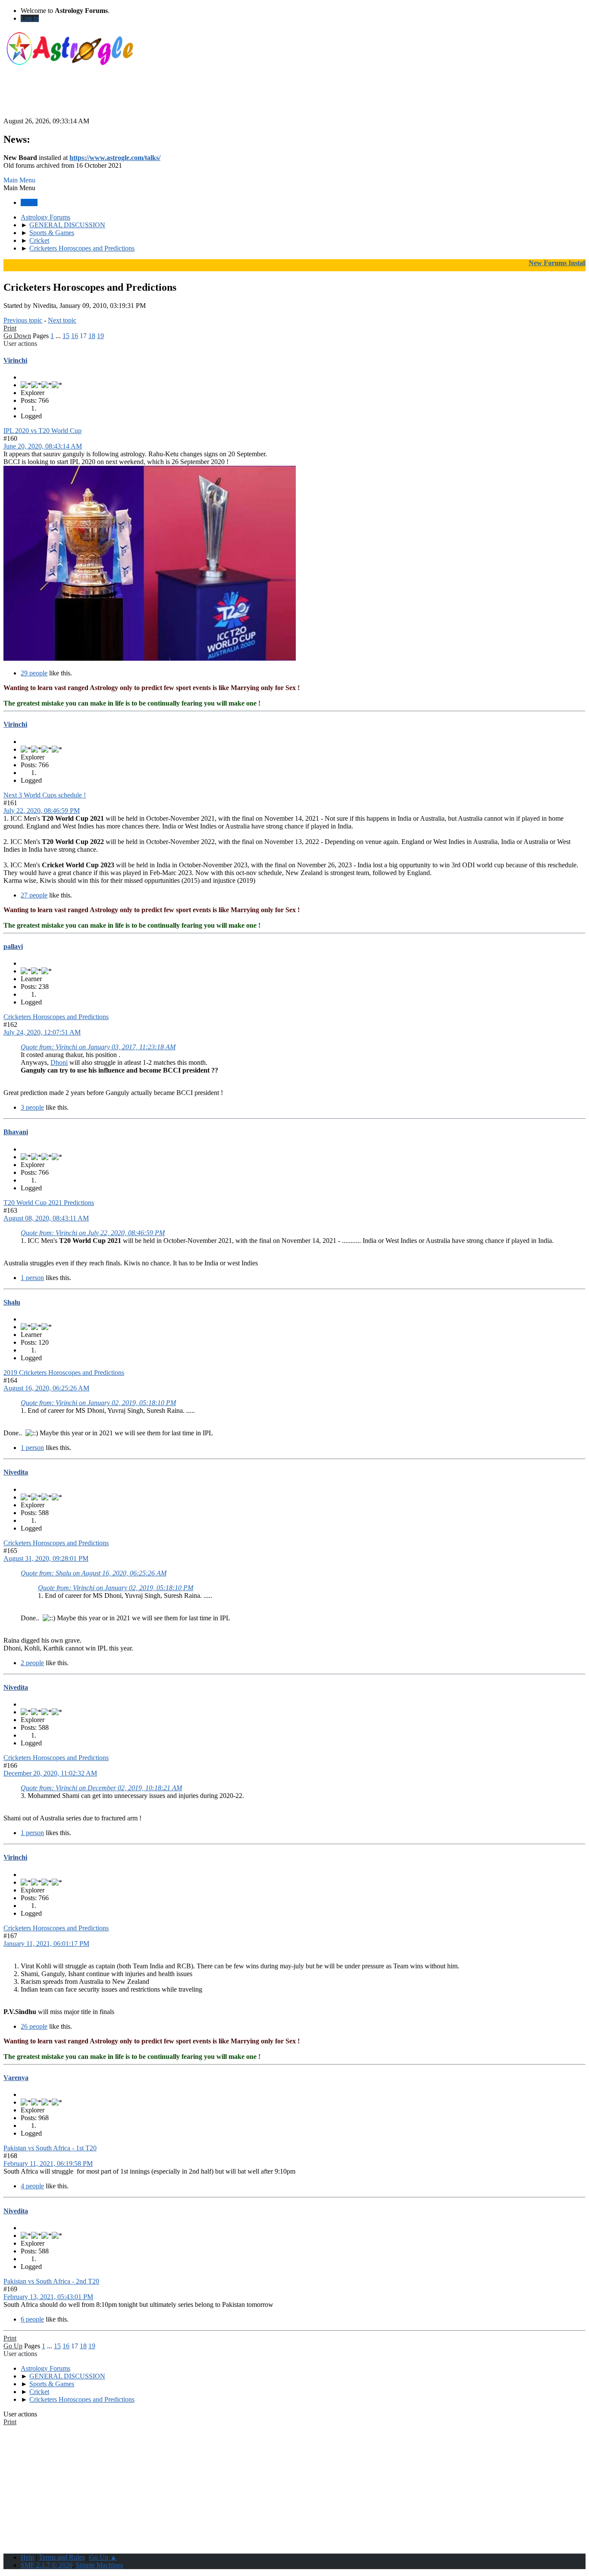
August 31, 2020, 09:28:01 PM (46, 1558)
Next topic (62, 320)
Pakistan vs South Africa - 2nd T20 (51, 2281)
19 (100, 336)
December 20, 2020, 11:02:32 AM (50, 1773)
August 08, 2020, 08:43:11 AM (46, 1218)
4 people (32, 2186)
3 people (32, 1107)
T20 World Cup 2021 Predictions (49, 1203)
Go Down (17, 336)
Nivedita (16, 1472)
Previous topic (23, 320)
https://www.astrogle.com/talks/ (115, 158)
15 (66, 336)
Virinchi (15, 360)
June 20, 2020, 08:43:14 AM (43, 446)
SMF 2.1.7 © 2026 (47, 2565)
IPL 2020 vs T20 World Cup (42, 431)
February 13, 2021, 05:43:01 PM (48, 2297)
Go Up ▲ (103, 2557)
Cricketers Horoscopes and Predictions (56, 1017)
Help (27, 2557)
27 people (34, 895)
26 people (34, 2026)
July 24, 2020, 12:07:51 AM (42, 1032)
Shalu (12, 1302)
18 (92, 336)
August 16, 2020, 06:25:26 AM (46, 1388)
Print (10, 328)
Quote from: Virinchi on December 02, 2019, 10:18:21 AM (101, 1788)
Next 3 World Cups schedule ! (45, 795)
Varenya (16, 2078)
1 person (32, 1278)
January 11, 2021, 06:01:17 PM (46, 1944)
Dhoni (59, 1062)
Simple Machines (99, 2565)
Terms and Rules (62, 2557)
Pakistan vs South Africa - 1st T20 (50, 2148)
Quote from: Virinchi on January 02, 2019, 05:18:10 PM (98, 1403)
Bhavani (16, 1132)
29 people (34, 673)
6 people (32, 2319)
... (59, 336)
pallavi (13, 946)
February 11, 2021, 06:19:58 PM (48, 2163)
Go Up (13, 2346)
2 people (32, 1663)
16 (75, 336)
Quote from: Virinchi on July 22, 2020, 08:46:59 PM (93, 1233)
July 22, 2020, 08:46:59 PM (42, 811)
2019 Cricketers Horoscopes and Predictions (64, 1373)
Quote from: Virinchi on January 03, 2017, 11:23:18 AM (98, 1047)
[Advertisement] (294, 98)
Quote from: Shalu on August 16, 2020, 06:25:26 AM (94, 1573)
